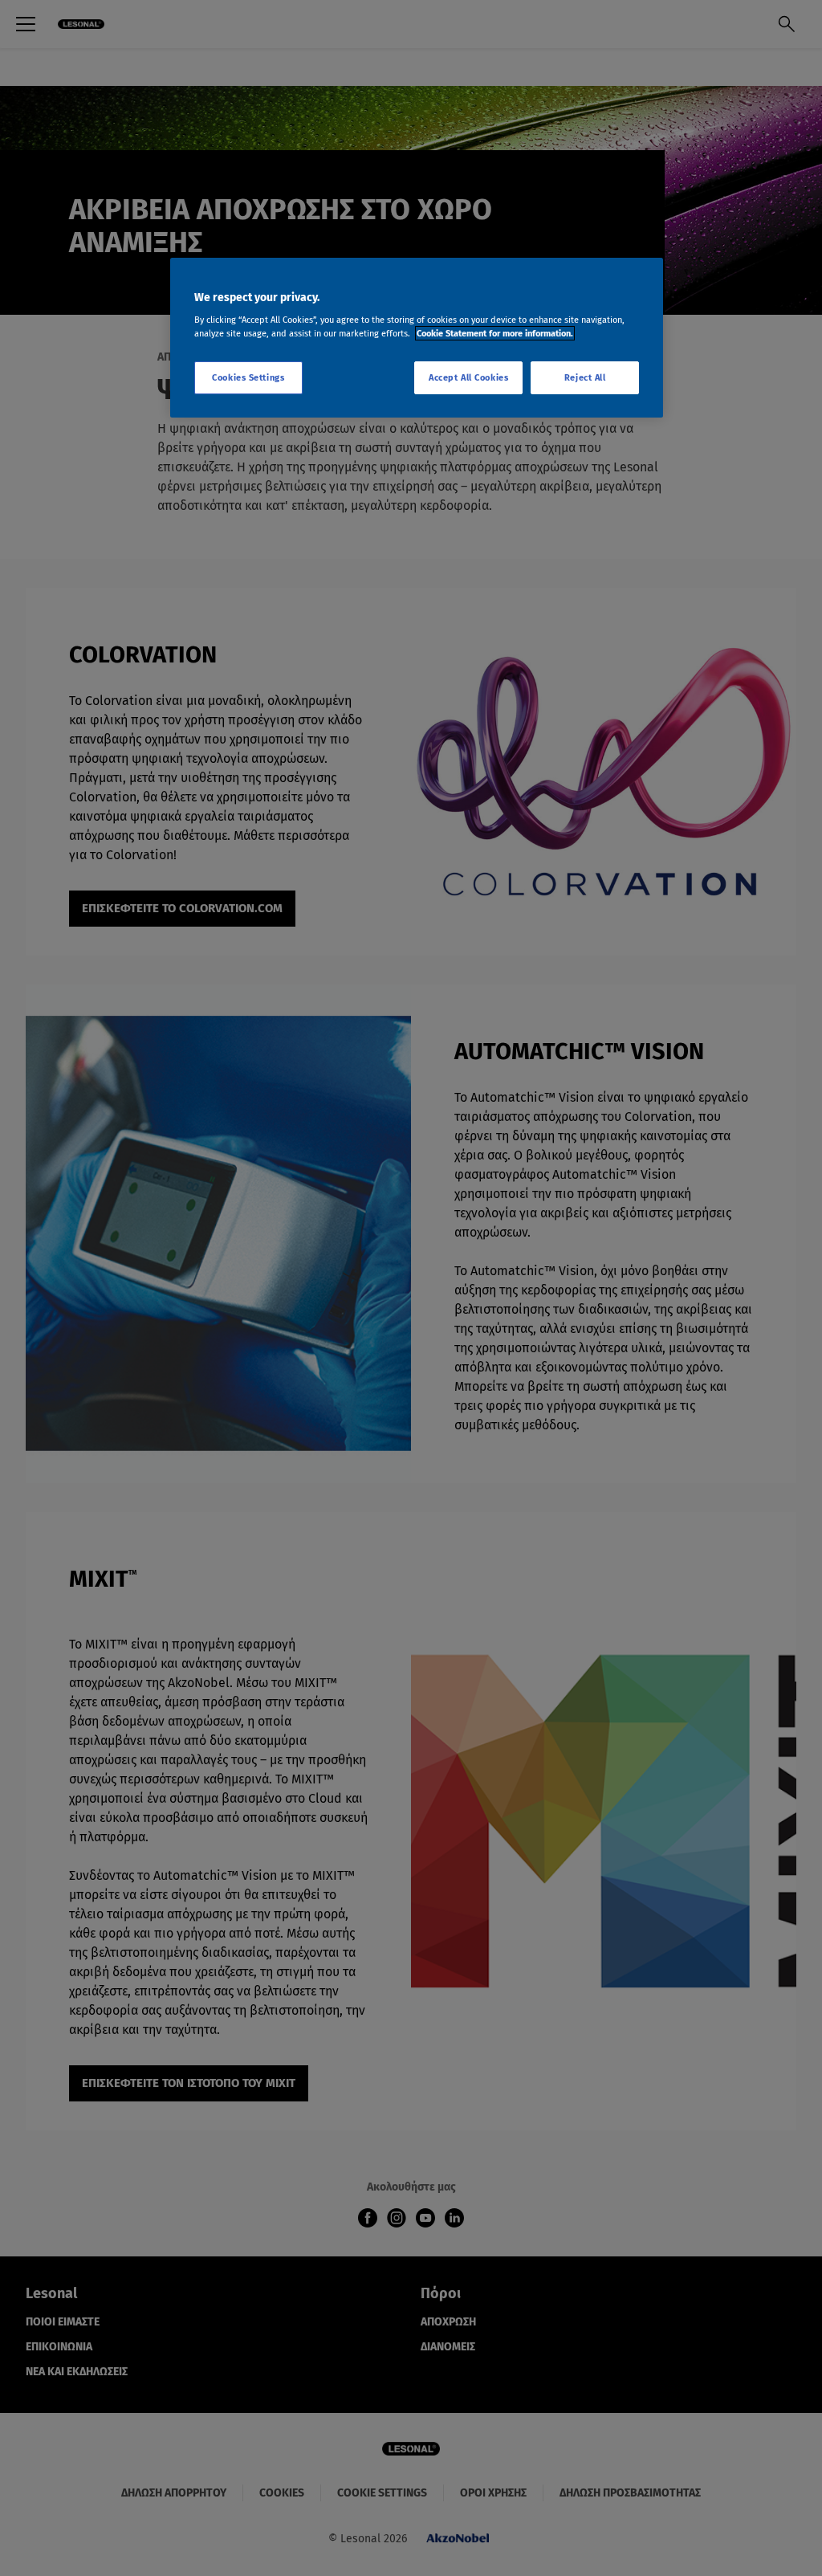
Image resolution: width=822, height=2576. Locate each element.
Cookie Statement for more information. (495, 333)
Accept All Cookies (468, 377)
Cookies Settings (248, 377)
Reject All (585, 377)
